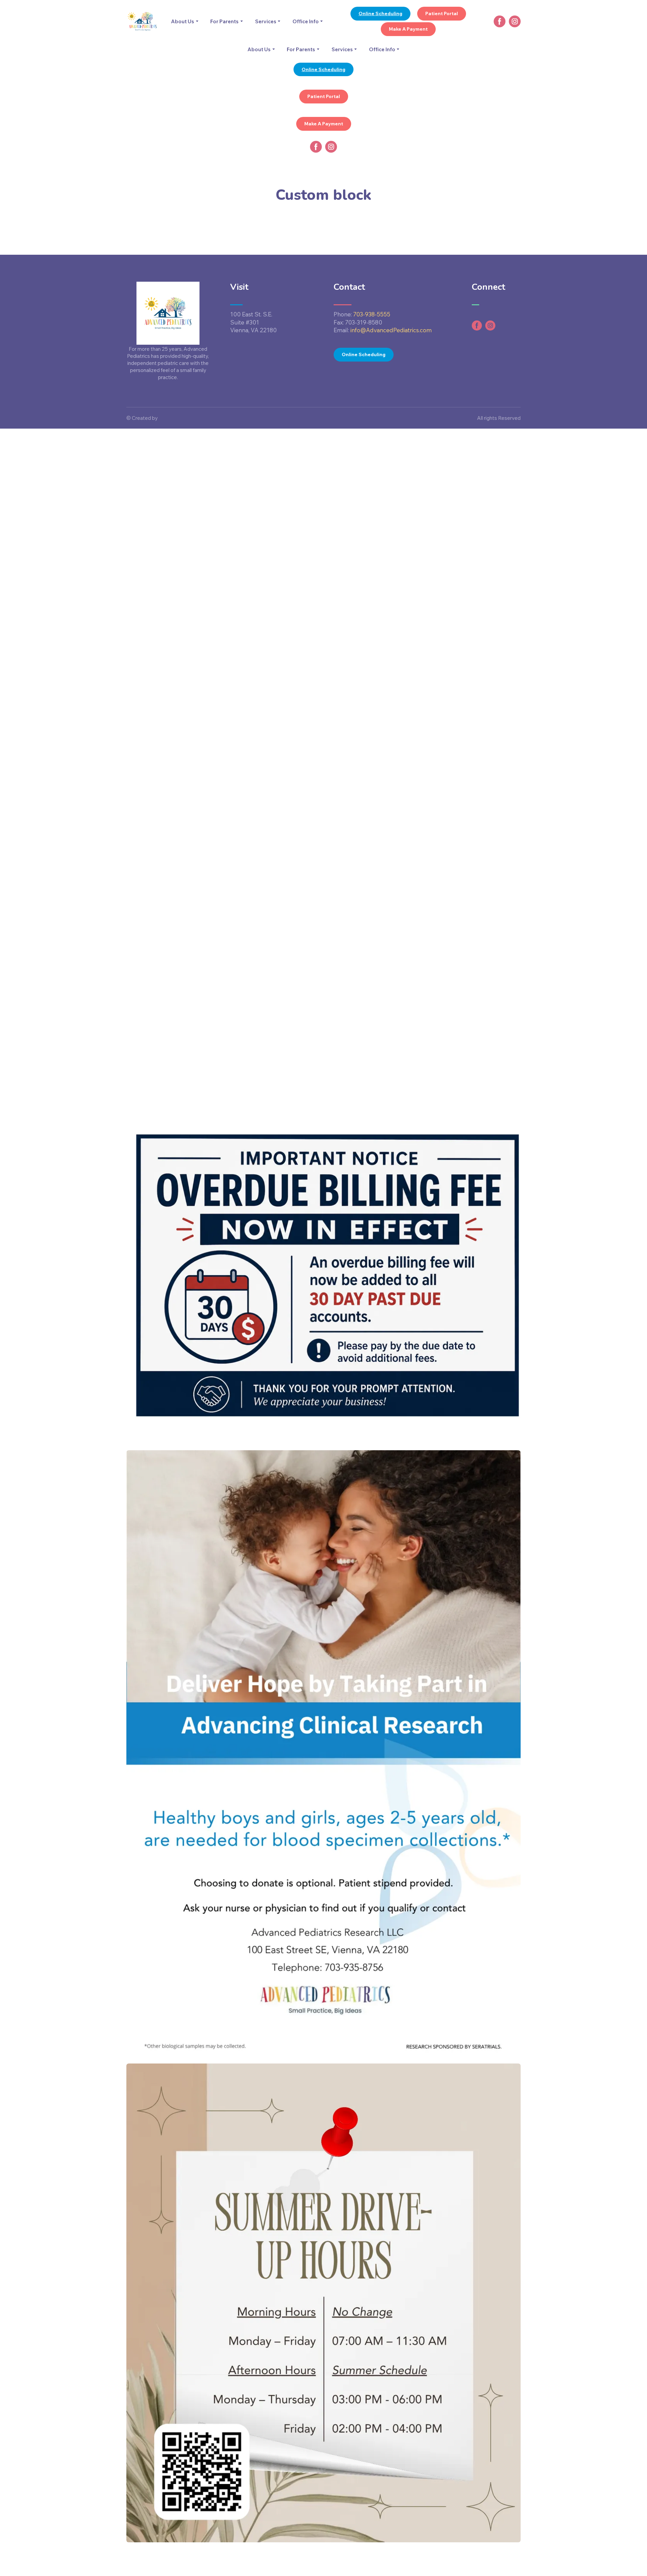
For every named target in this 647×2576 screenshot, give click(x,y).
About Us (182, 21)
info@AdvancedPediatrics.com (391, 330)
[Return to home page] (142, 21)
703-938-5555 (372, 314)
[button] (380, 14)
